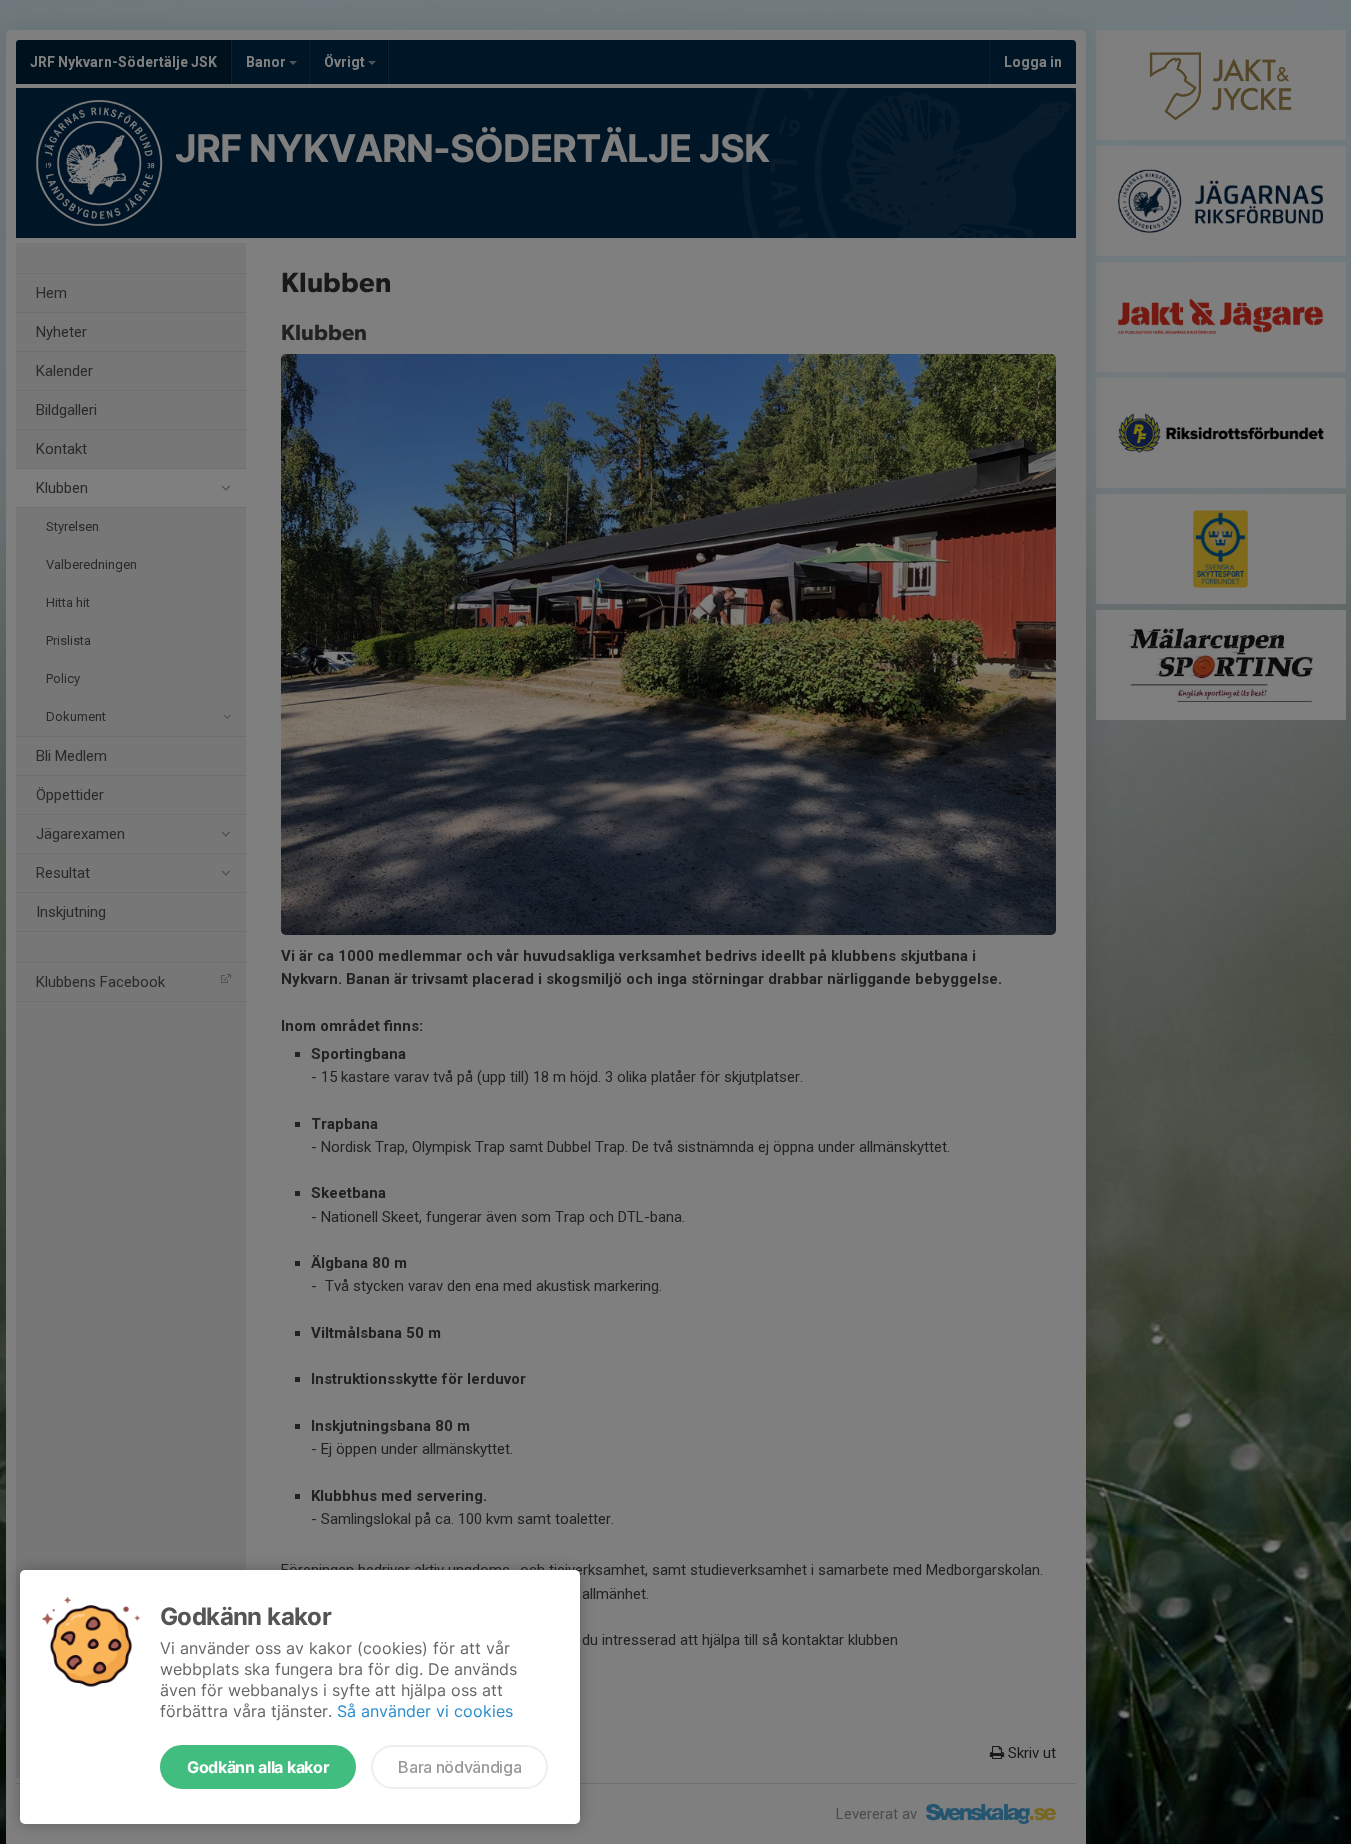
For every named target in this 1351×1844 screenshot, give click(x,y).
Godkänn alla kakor (258, 1767)
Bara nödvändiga (459, 1767)
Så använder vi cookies (425, 1711)
